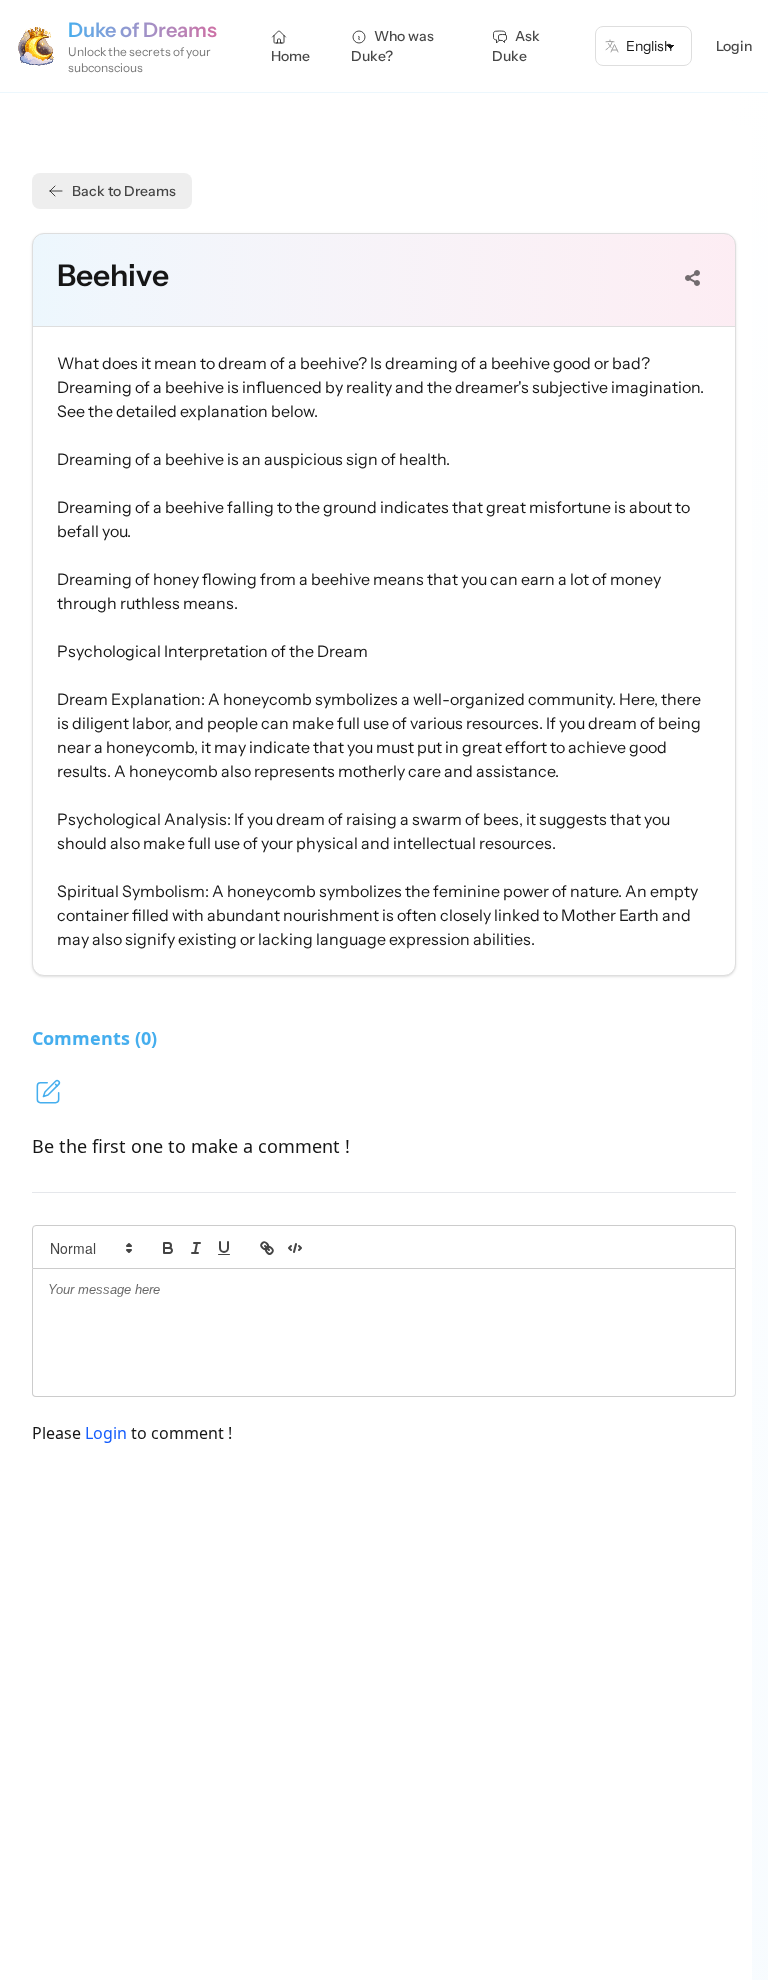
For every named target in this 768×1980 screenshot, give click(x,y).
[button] (90, 1248)
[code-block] (295, 1248)
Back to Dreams (124, 191)
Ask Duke (516, 46)
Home (290, 56)
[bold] (168, 1248)
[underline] (224, 1248)
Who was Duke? (392, 46)
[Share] (693, 278)
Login (734, 46)
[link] (267, 1248)
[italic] (196, 1248)
